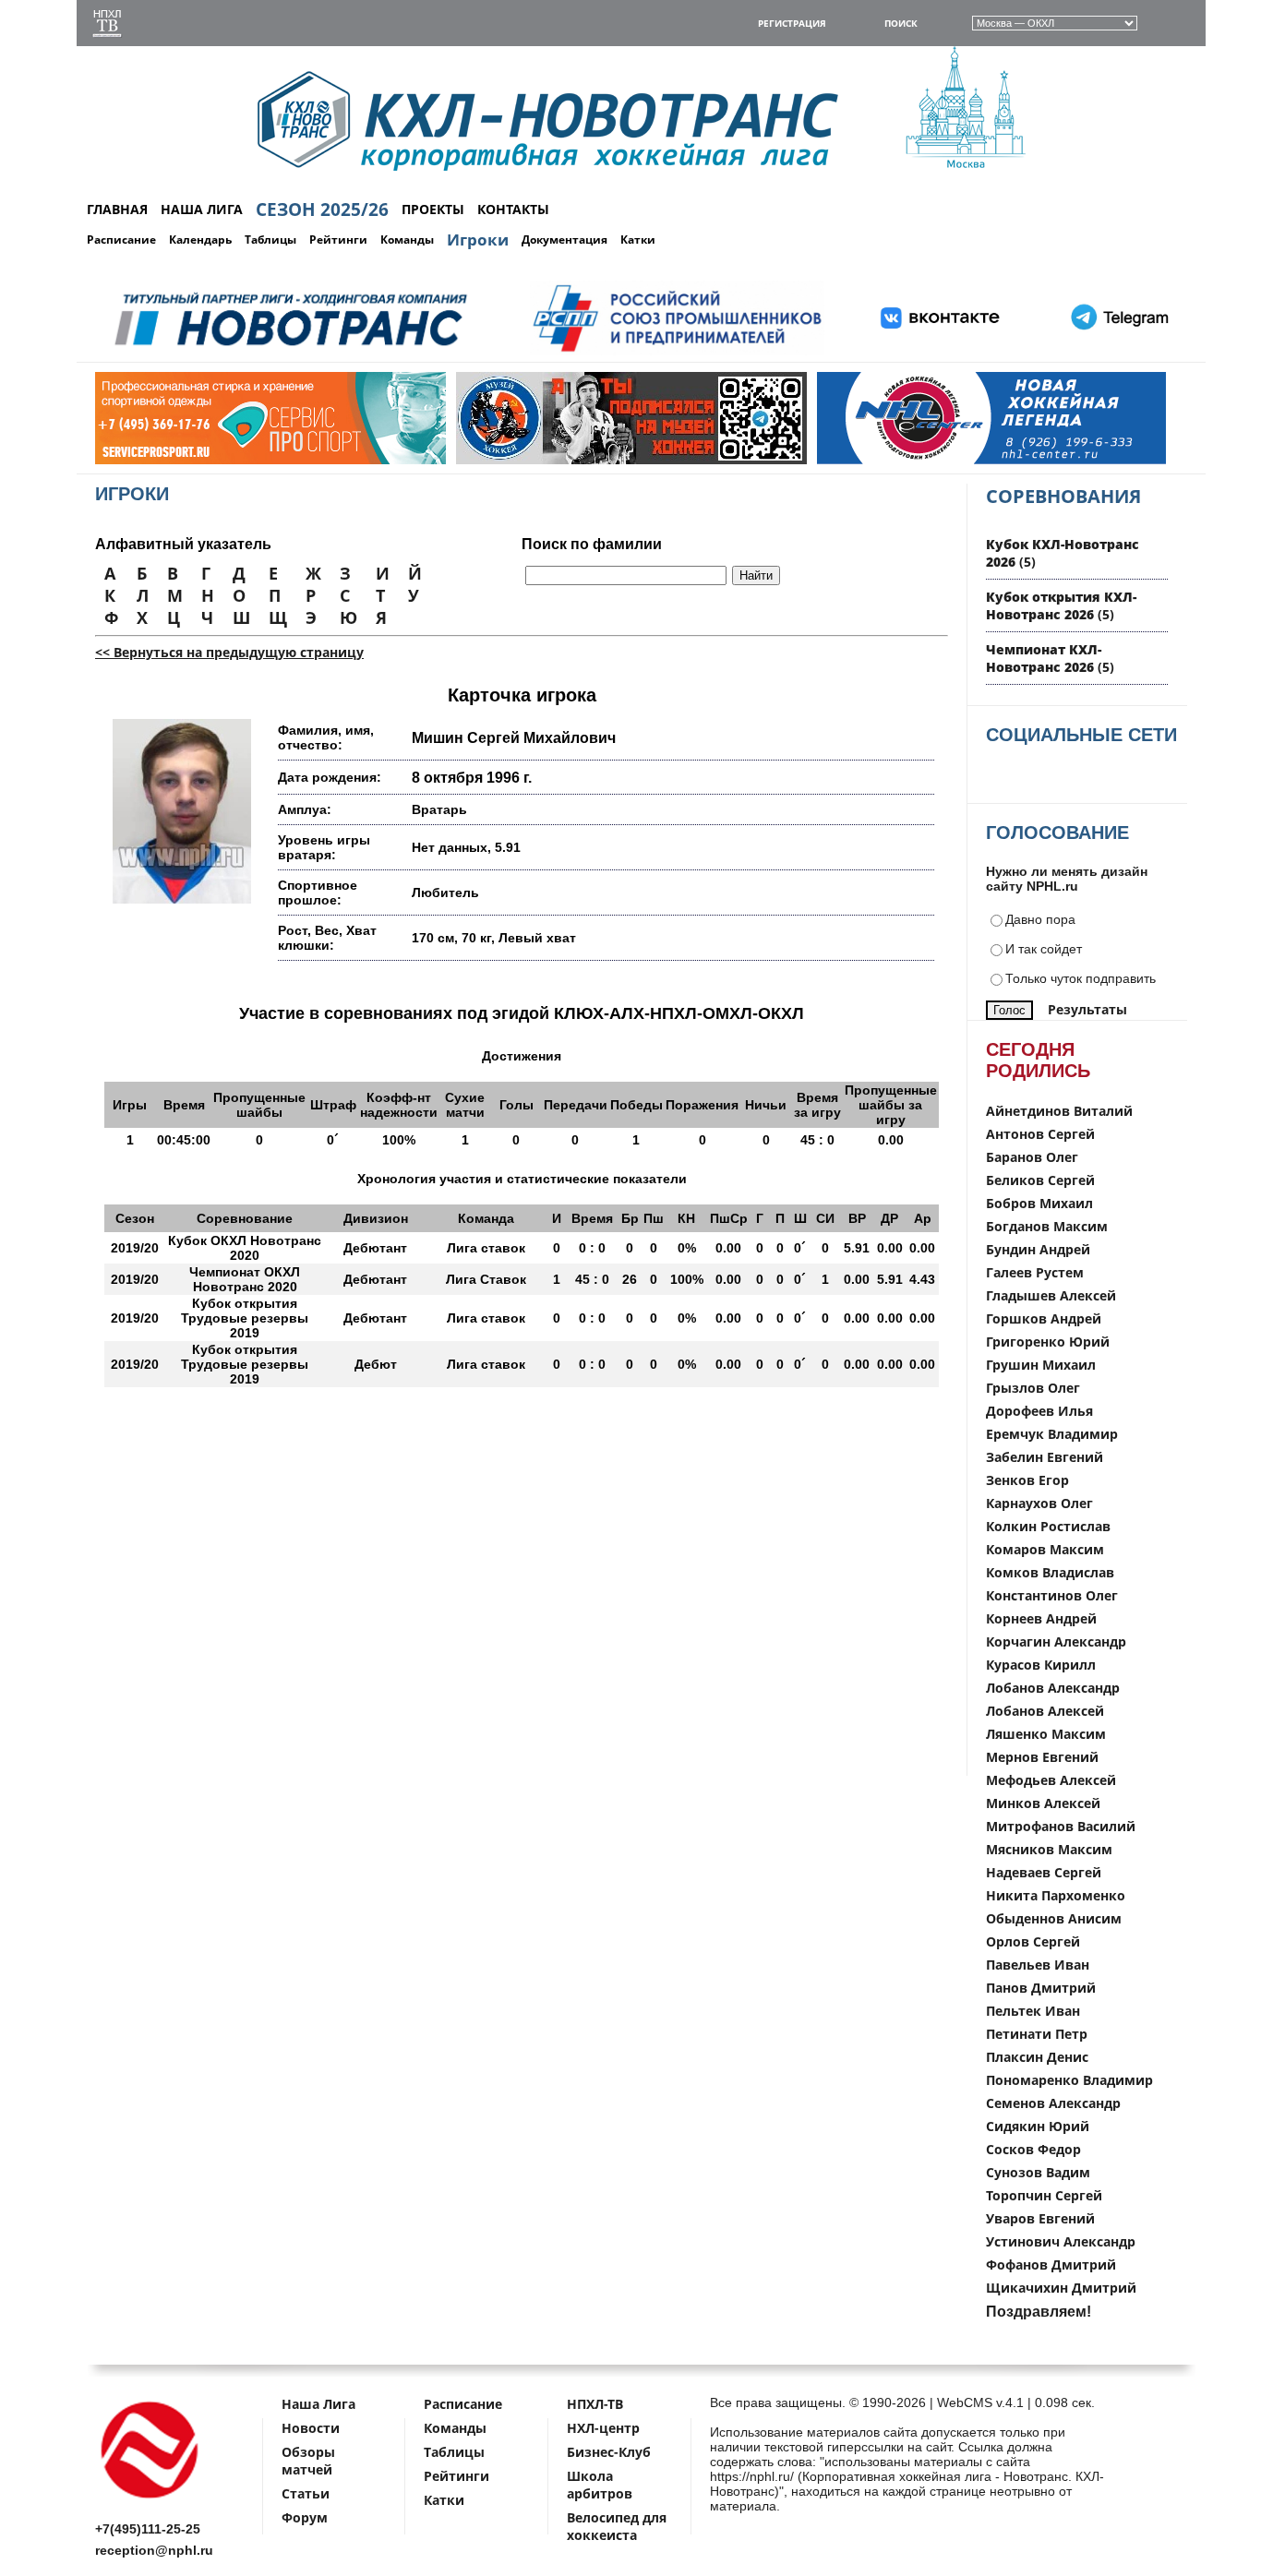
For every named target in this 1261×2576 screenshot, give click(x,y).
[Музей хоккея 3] (568, 460)
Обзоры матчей (308, 2461)
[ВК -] (941, 352)
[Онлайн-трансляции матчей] (107, 25)
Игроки (478, 240)
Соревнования (1063, 496)
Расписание (121, 240)
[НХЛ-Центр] (929, 460)
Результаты (1087, 1009)
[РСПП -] (677, 352)
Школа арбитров (600, 2485)
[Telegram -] (1117, 352)
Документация (564, 240)
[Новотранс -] (289, 352)
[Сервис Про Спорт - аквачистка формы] (207, 460)
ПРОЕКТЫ (433, 209)
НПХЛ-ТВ (595, 2404)
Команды (407, 240)
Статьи (306, 2493)
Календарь (200, 240)
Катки (638, 240)
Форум (305, 2517)
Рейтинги (338, 240)
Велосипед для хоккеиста (617, 2526)
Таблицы (270, 240)
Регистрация (792, 23)
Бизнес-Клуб (609, 2452)
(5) (1061, 605)
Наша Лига (318, 2404)
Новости (311, 2428)
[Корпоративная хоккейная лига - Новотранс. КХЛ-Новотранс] (150, 2502)
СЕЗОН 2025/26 (322, 210)
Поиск (901, 23)
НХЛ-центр (603, 2428)
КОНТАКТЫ (513, 209)
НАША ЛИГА (202, 209)
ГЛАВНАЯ (117, 209)
